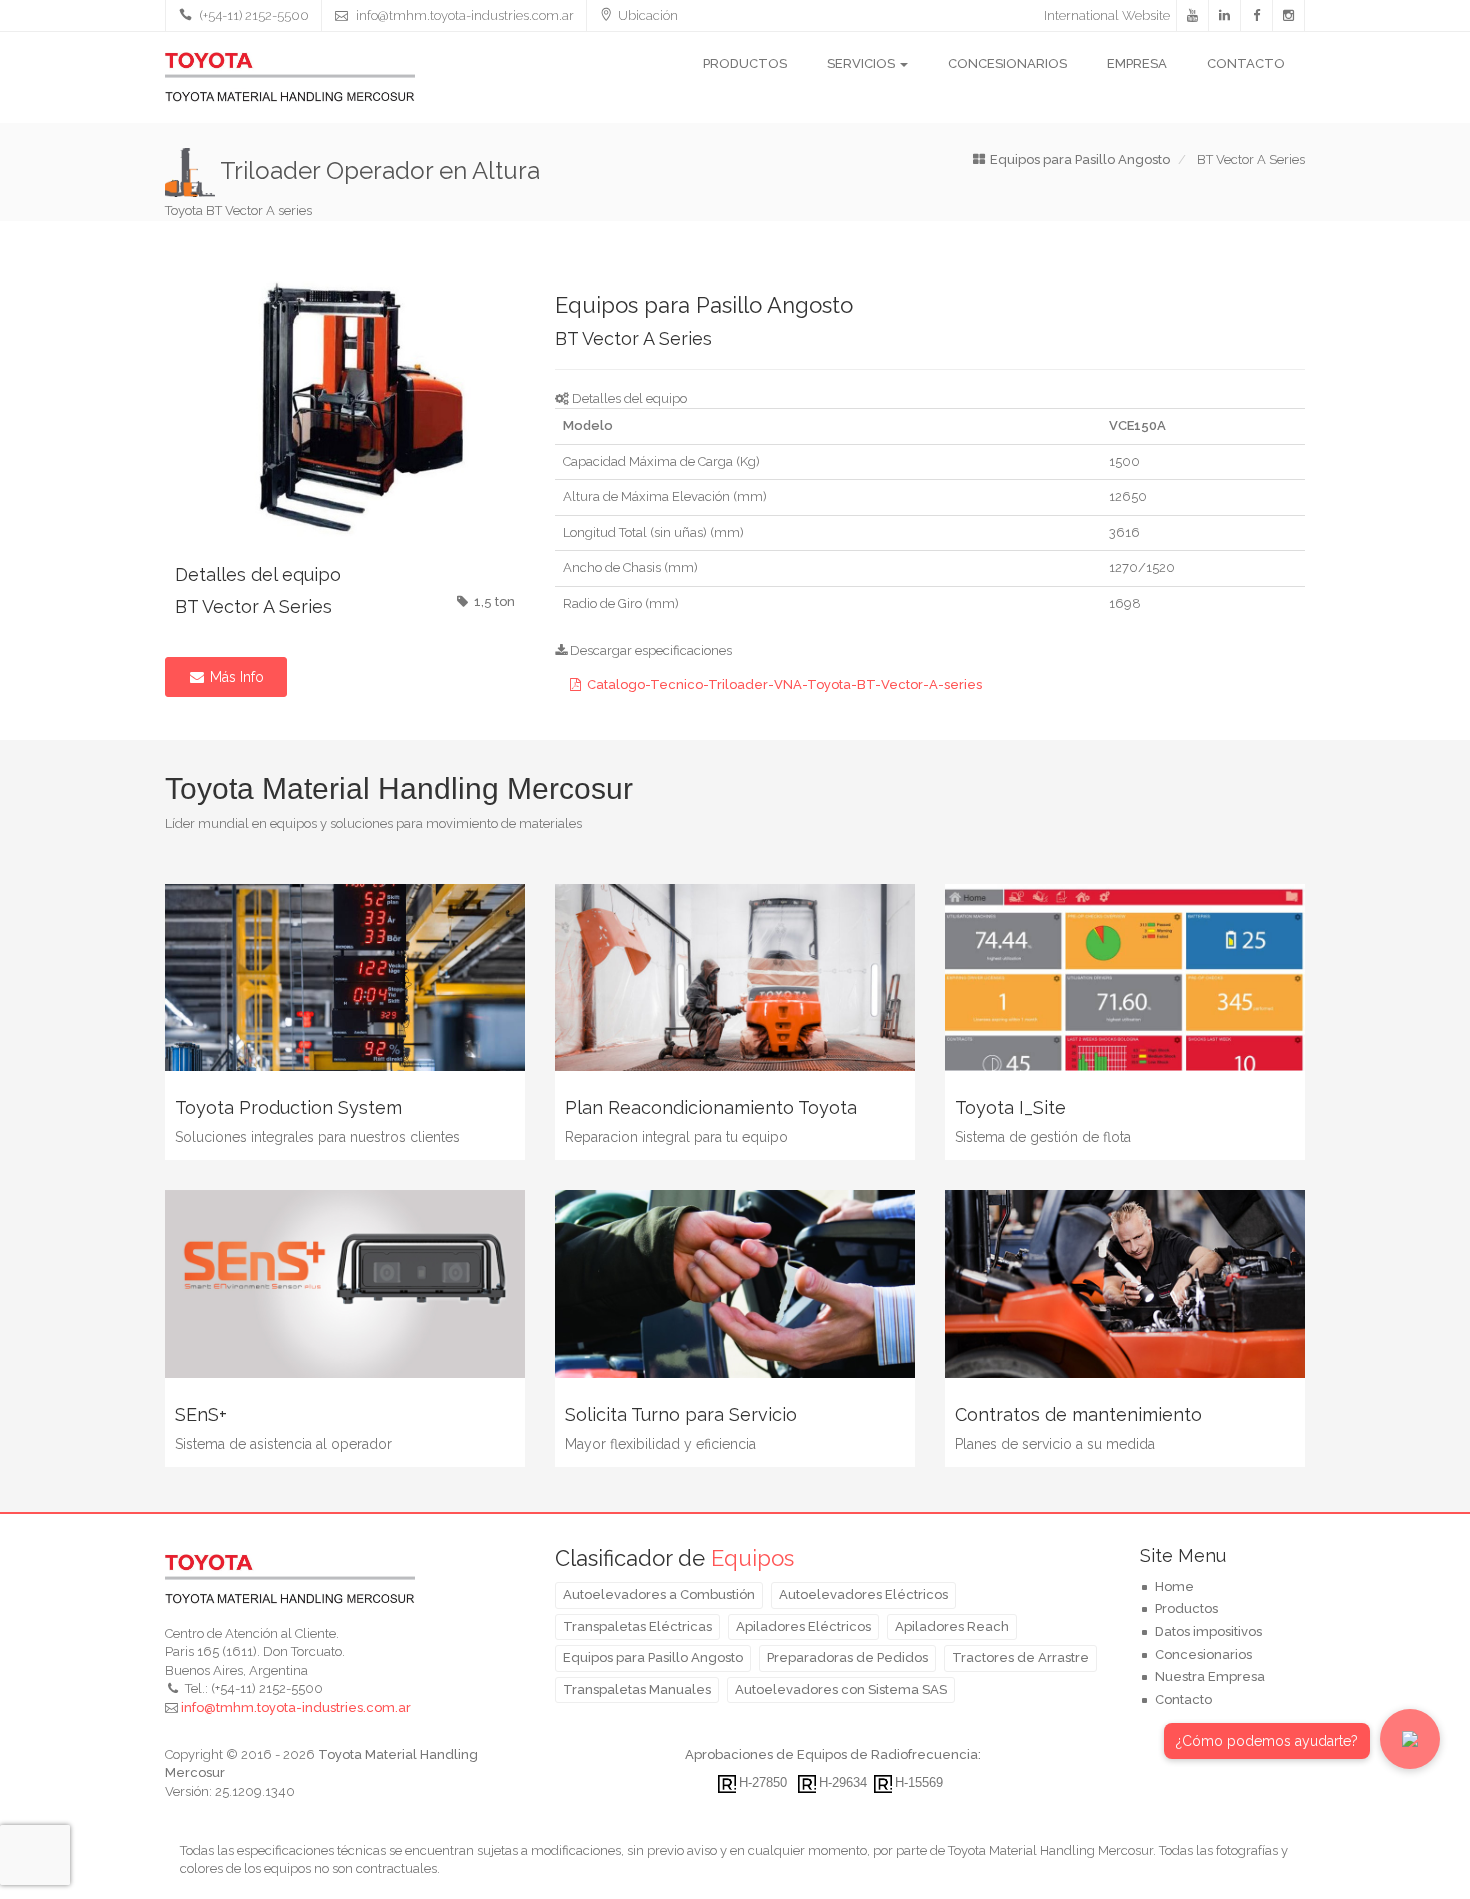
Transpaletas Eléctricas (637, 1626)
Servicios (862, 63)
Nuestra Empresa (1210, 1676)
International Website (1107, 15)
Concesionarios (1007, 63)
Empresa (1137, 63)
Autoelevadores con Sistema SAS (841, 1689)
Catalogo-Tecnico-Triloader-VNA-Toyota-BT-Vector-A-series (784, 684)
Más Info (235, 677)
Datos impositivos (1208, 1631)
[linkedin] (1225, 16)
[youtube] (1193, 16)
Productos (745, 63)
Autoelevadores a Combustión (659, 1594)
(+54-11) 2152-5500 (253, 15)
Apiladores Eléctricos (803, 1626)
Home (1174, 1586)
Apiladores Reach (952, 1626)
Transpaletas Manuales (637, 1689)
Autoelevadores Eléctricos (863, 1594)
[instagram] (1289, 16)
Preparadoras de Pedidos (847, 1657)
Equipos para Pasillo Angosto (653, 1657)
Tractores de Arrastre (1020, 1657)
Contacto (1246, 63)
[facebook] (1257, 16)
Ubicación (648, 15)
